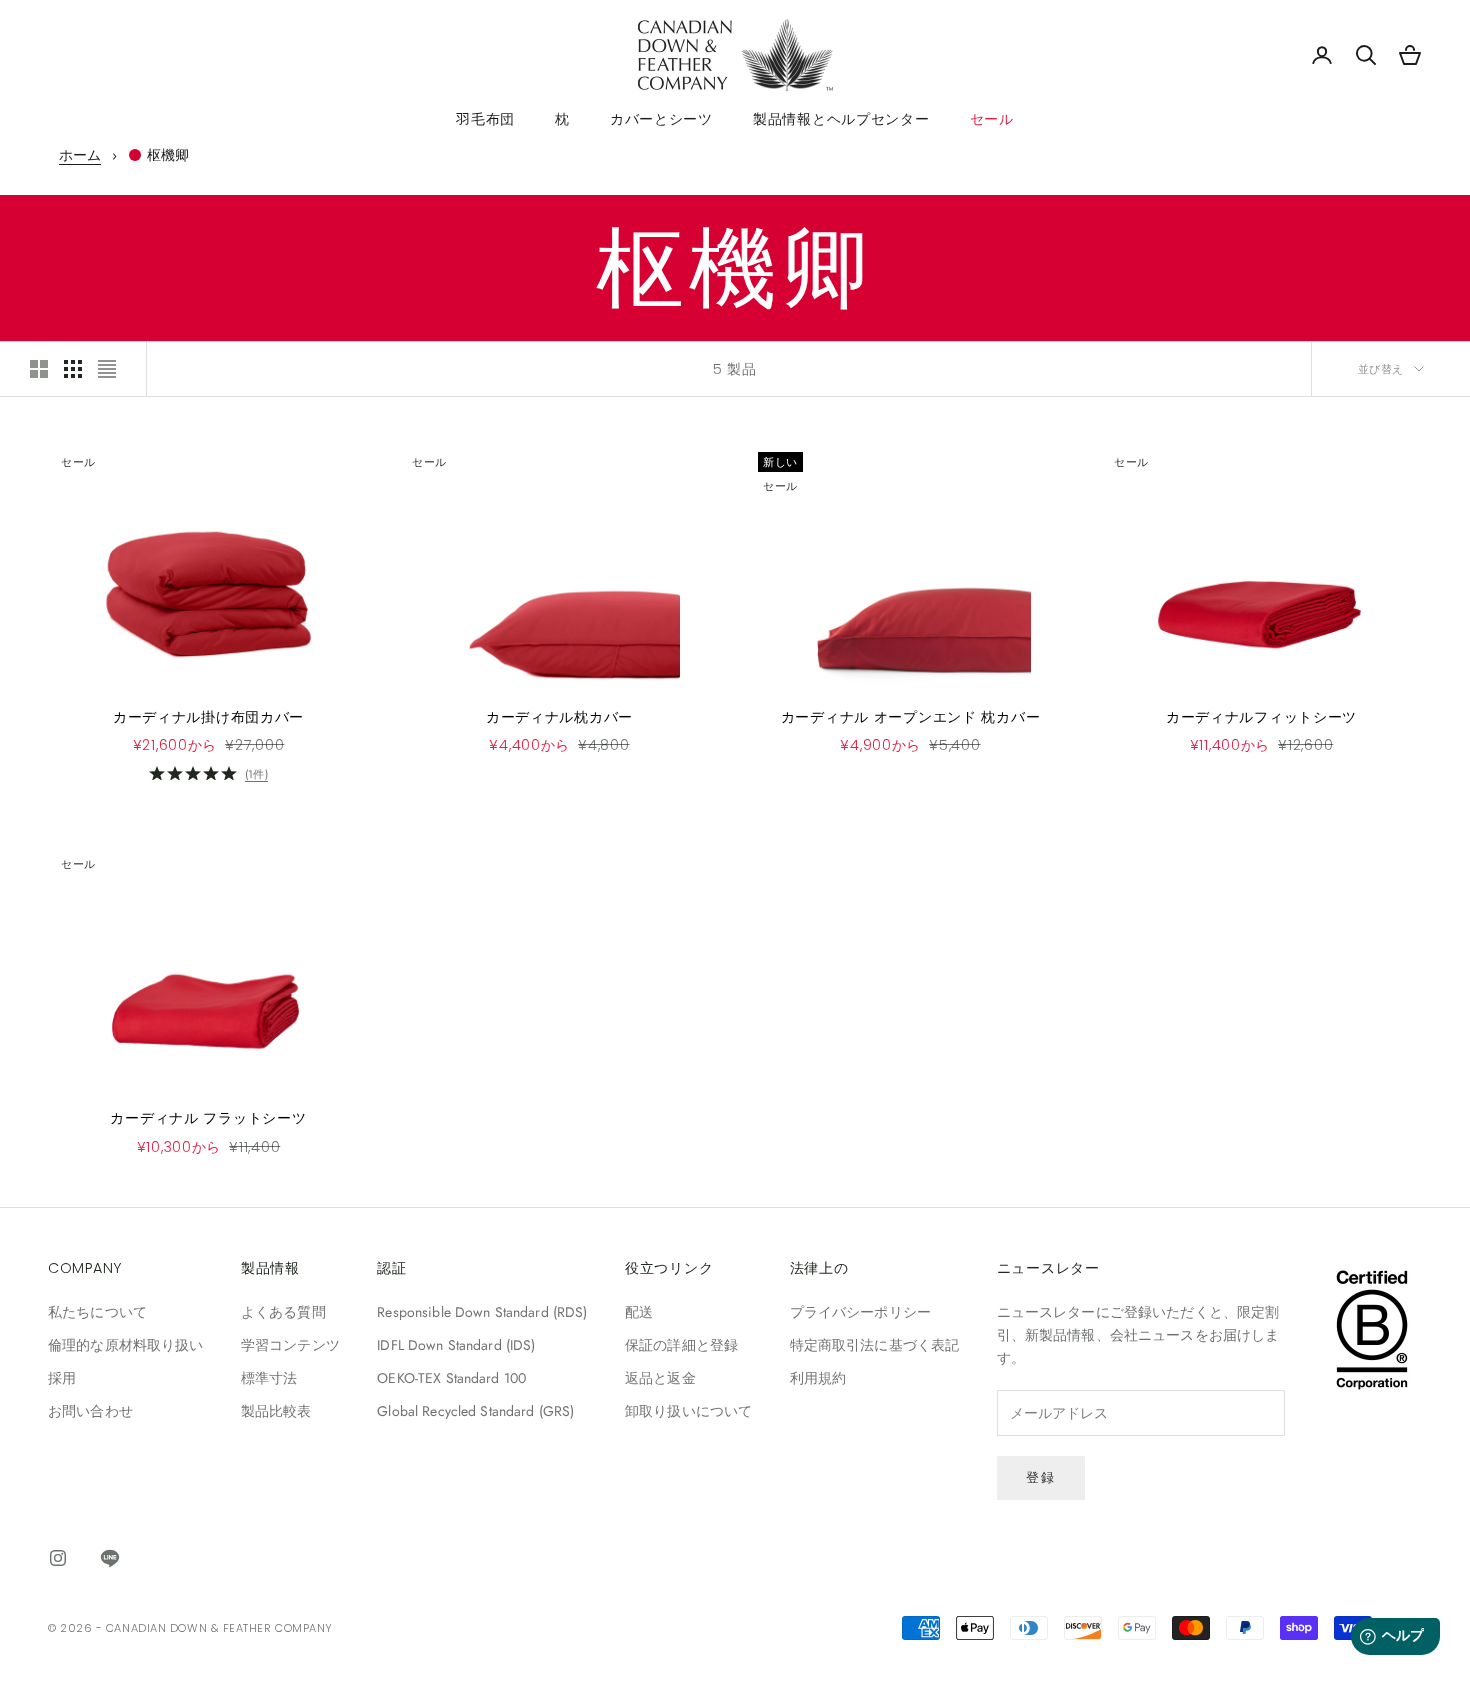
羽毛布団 (485, 119)
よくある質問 (283, 1312)
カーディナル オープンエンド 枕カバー (911, 717)
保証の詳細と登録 (681, 1345)
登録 (1041, 1477)
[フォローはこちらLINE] (110, 1558)
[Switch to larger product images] (39, 369)
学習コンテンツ (290, 1345)
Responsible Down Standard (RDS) (482, 1312)
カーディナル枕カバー (559, 717)
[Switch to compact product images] (107, 369)
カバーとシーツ (661, 119)
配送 (639, 1312)
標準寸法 (269, 1378)
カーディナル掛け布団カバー (208, 717)
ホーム (80, 155)
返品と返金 (660, 1378)
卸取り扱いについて (688, 1411)
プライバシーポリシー (860, 1312)
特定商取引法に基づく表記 (875, 1345)
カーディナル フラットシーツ (208, 1118)
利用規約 (818, 1378)
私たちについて (97, 1312)
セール (992, 119)
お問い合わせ (90, 1411)
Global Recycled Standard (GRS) (475, 1411)
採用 (62, 1378)
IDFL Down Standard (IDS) (456, 1345)
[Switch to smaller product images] (73, 369)
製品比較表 (276, 1411)
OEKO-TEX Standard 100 (451, 1378)
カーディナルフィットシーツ (1261, 717)
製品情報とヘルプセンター (841, 119)
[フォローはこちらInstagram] (58, 1558)
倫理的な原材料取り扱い (126, 1345)
